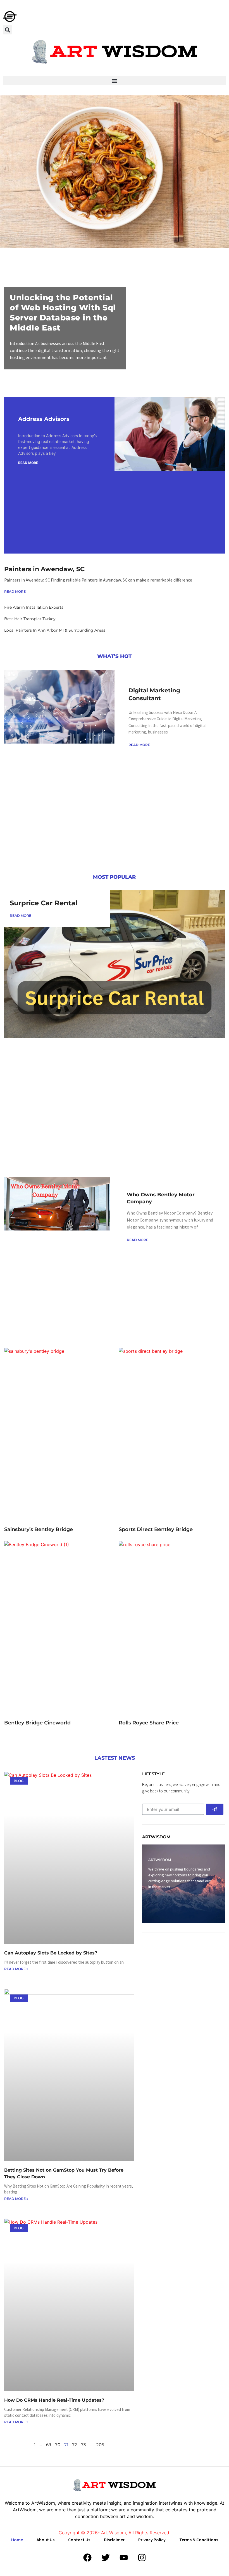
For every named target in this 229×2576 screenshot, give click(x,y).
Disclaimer (114, 2540)
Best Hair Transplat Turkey (30, 619)
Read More (28, 463)
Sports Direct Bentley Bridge (156, 1529)
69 (49, 2445)
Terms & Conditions (199, 2540)
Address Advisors (44, 419)
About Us (46, 2540)
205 (100, 2445)
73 (83, 2445)
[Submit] (215, 1809)
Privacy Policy (152, 2540)
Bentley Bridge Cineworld (37, 1723)
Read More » (16, 1969)
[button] (7, 30)
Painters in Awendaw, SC (44, 569)
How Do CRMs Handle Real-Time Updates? (54, 2400)
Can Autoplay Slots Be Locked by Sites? (51, 1953)
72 (75, 2445)
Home (17, 2540)
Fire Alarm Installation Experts (34, 607)
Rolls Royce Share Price (149, 1723)
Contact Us (79, 2540)
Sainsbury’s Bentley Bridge (39, 1529)
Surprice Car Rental (44, 903)
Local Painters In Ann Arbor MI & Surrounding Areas (55, 630)
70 (58, 2445)
